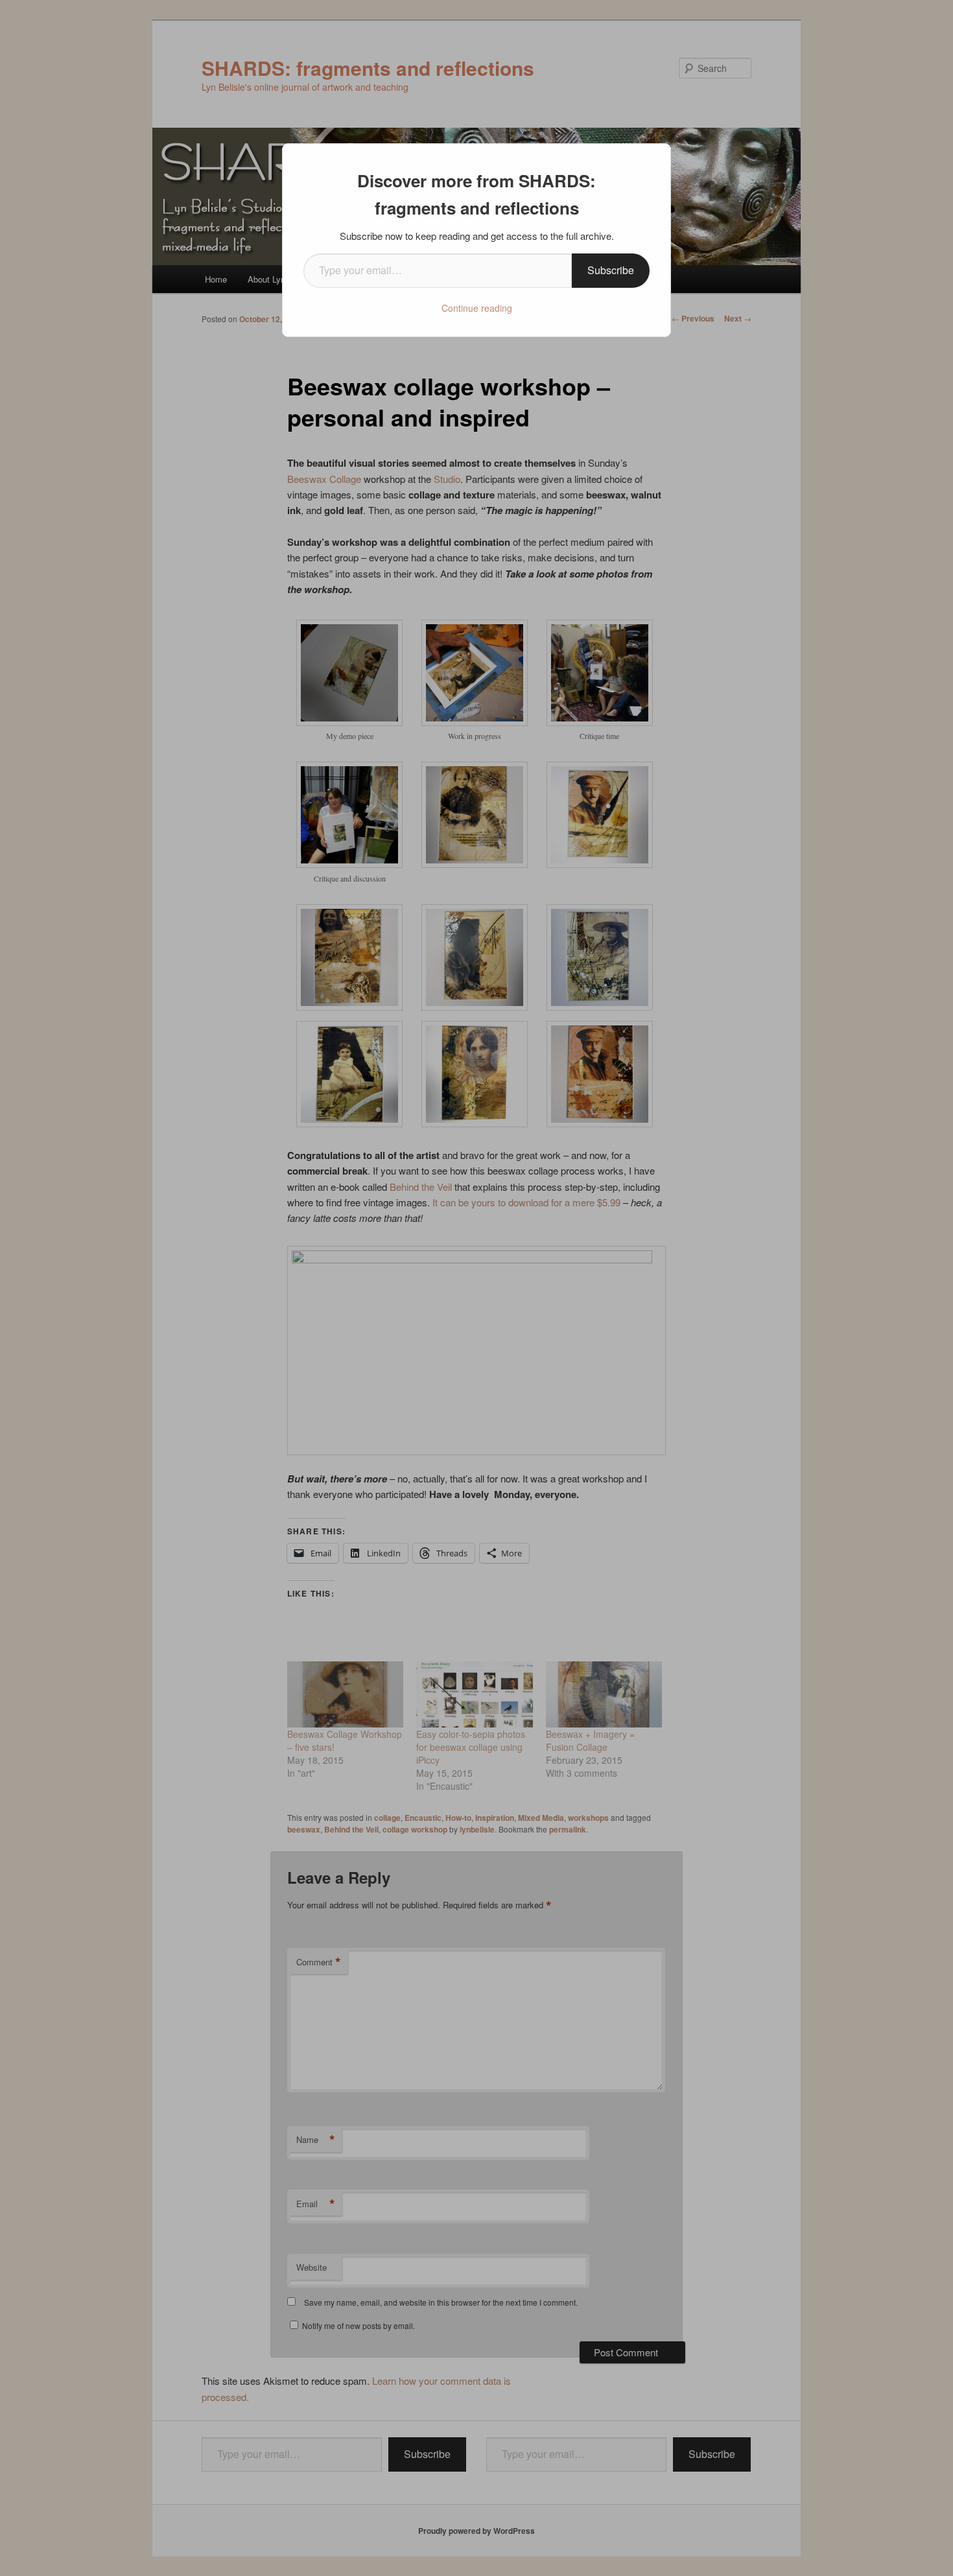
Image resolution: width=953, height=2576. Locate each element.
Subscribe (611, 270)
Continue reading (477, 308)
